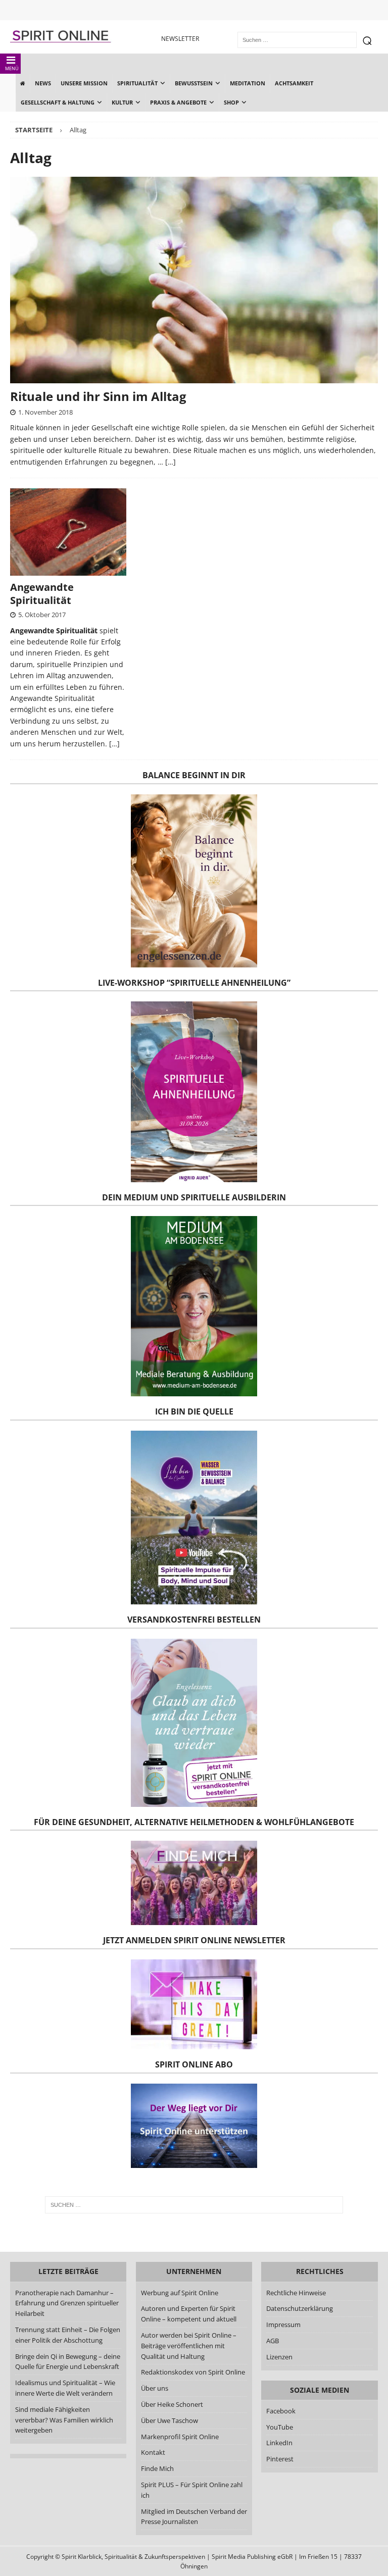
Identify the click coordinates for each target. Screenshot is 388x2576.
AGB (273, 2341)
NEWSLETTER (180, 39)
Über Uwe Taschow (169, 2420)
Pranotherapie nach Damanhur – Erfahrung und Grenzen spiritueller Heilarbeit (67, 2303)
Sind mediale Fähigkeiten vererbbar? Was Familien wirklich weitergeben (64, 2420)
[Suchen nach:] (194, 2205)
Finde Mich (157, 2468)
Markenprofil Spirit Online (180, 2437)
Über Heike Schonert (172, 2404)
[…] (171, 462)
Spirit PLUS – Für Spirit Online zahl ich (192, 2490)
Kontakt (153, 2452)
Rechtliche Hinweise (296, 2293)
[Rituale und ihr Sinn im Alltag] (194, 280)
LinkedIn (279, 2443)
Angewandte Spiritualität (42, 594)
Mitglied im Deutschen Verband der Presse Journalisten (194, 2517)
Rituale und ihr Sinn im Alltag (98, 396)
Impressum (283, 2325)
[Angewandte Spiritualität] (68, 532)
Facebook (281, 2411)
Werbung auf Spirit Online (180, 2293)
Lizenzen (279, 2357)
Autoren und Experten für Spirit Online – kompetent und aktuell (189, 2314)
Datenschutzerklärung (300, 2308)
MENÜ (12, 68)
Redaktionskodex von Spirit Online (193, 2372)
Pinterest (280, 2459)
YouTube (280, 2427)
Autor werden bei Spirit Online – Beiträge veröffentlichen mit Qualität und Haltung (189, 2346)
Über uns (155, 2388)
